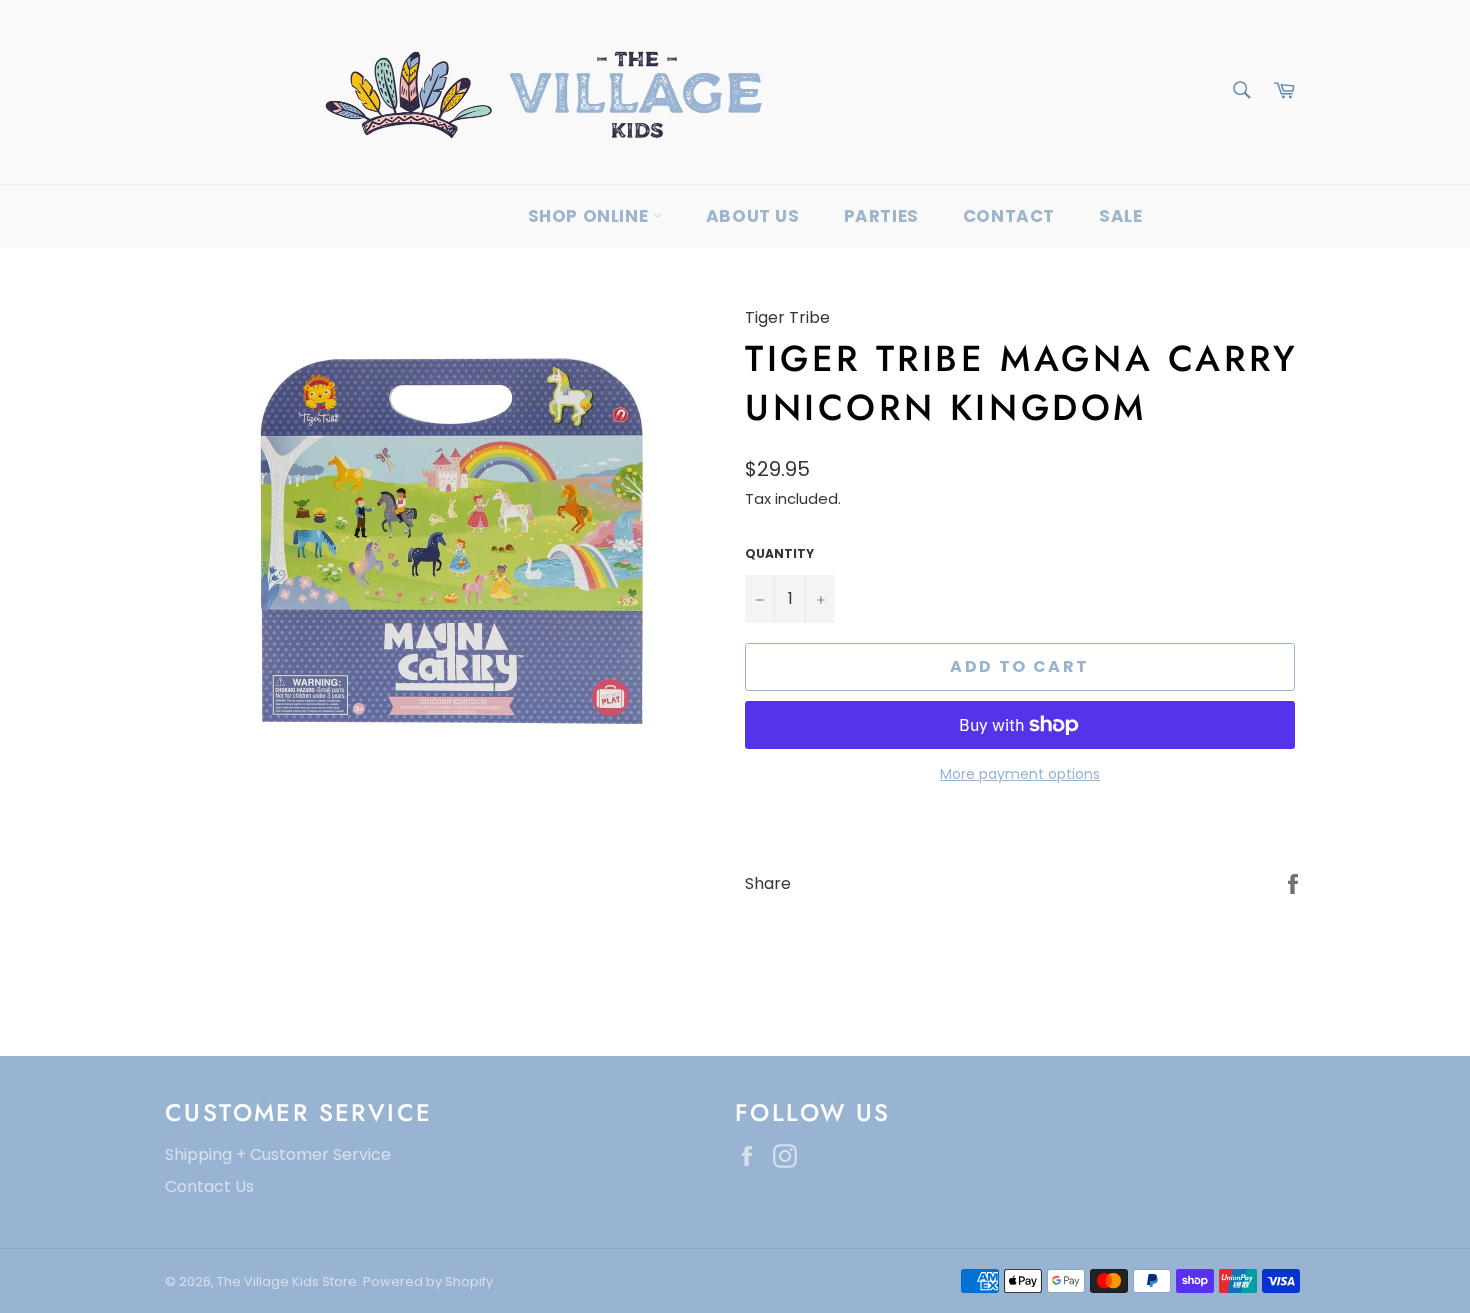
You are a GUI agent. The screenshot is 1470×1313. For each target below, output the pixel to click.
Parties (881, 216)
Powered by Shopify (428, 1281)
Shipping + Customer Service (278, 1154)
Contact (1009, 216)
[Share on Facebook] (1293, 882)
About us (753, 216)
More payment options (1020, 774)
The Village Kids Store (287, 1281)
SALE (1120, 216)
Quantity (779, 554)
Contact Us (209, 1186)
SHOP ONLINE (590, 216)
